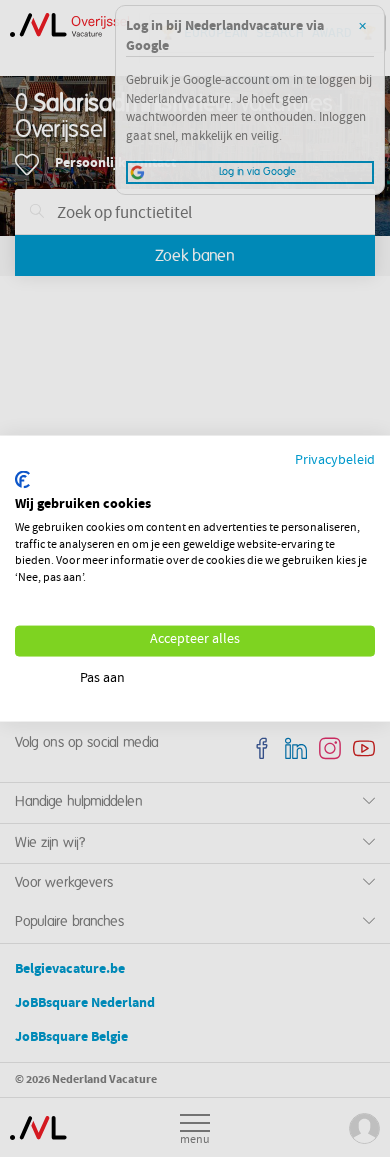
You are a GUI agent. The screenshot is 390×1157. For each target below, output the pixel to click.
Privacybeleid (335, 460)
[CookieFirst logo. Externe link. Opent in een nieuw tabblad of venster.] (22, 480)
